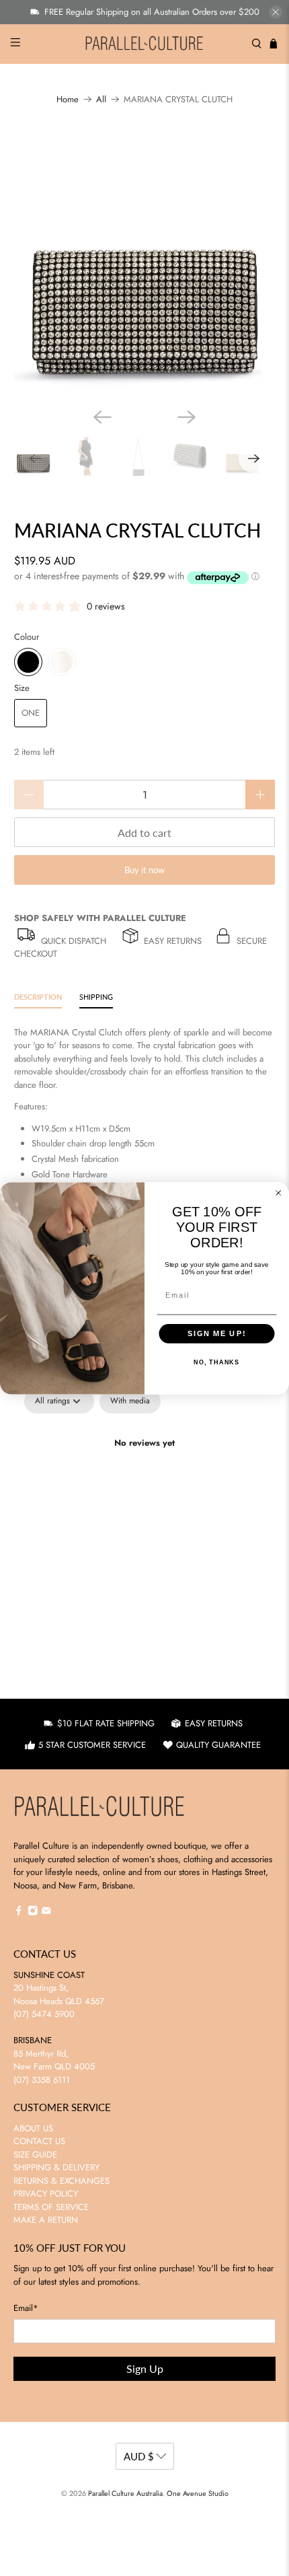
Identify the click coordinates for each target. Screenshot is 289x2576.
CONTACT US (39, 2141)
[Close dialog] (279, 1192)
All (101, 99)
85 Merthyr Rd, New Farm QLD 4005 (54, 2060)
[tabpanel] (144, 1489)
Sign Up (145, 2368)
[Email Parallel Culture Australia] (46, 1913)
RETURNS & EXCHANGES (61, 2181)
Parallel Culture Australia (125, 2493)
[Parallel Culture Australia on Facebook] (19, 1913)
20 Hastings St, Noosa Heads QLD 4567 (59, 1994)
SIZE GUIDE (35, 2155)
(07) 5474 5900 (44, 2014)
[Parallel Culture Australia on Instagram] (33, 1913)
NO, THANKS (216, 1362)
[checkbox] (130, 1401)
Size (22, 688)
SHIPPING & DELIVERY (56, 2167)
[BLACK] (28, 662)
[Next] (187, 417)
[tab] (38, 999)
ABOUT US (33, 2128)
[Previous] (102, 417)
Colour (27, 637)
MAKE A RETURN (46, 2220)
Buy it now (144, 870)
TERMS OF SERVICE (51, 2207)
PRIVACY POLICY (46, 2194)
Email (26, 2308)
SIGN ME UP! (217, 1333)
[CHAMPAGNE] (62, 662)
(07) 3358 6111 (42, 2080)
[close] (276, 12)
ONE (31, 713)
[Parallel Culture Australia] (145, 44)
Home (68, 99)
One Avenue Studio (198, 2493)
